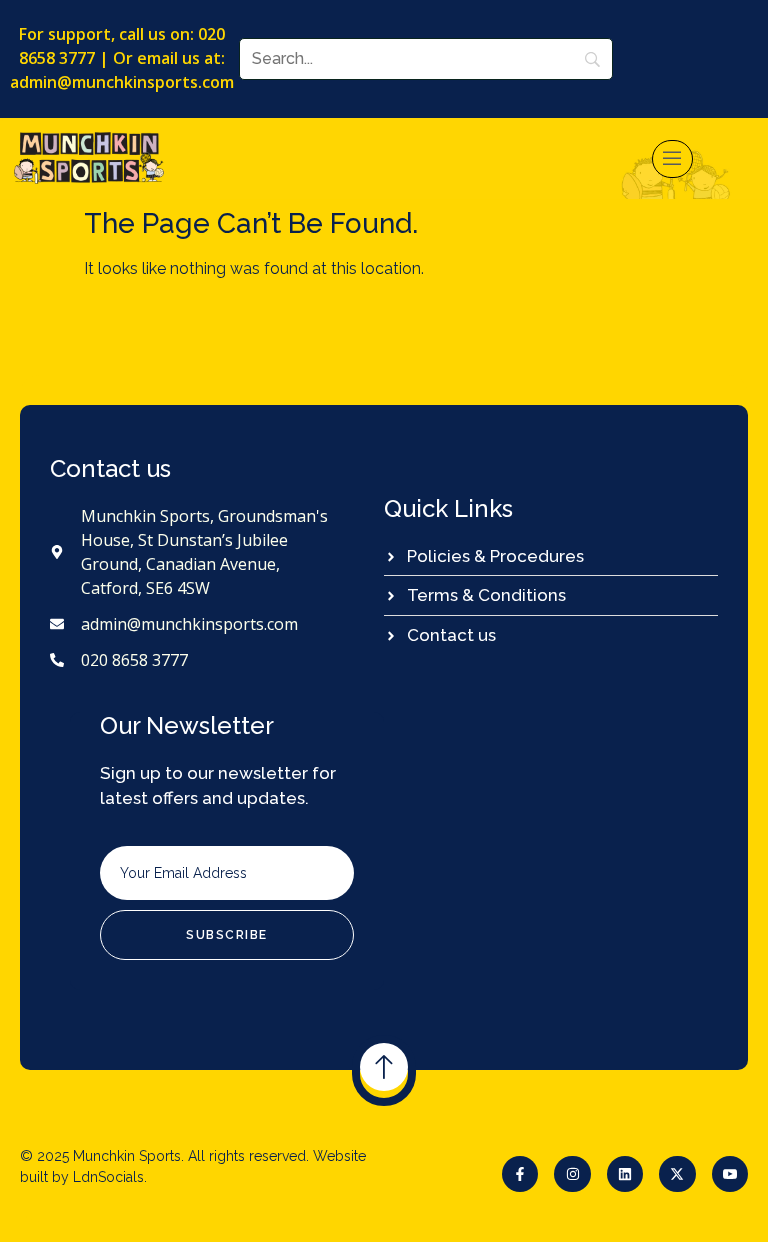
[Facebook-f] (520, 1174)
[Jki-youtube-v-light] (730, 1174)
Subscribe (227, 935)
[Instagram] (572, 1174)
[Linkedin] (625, 1174)
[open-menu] (673, 159)
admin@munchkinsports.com (122, 82)
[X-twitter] (677, 1174)
